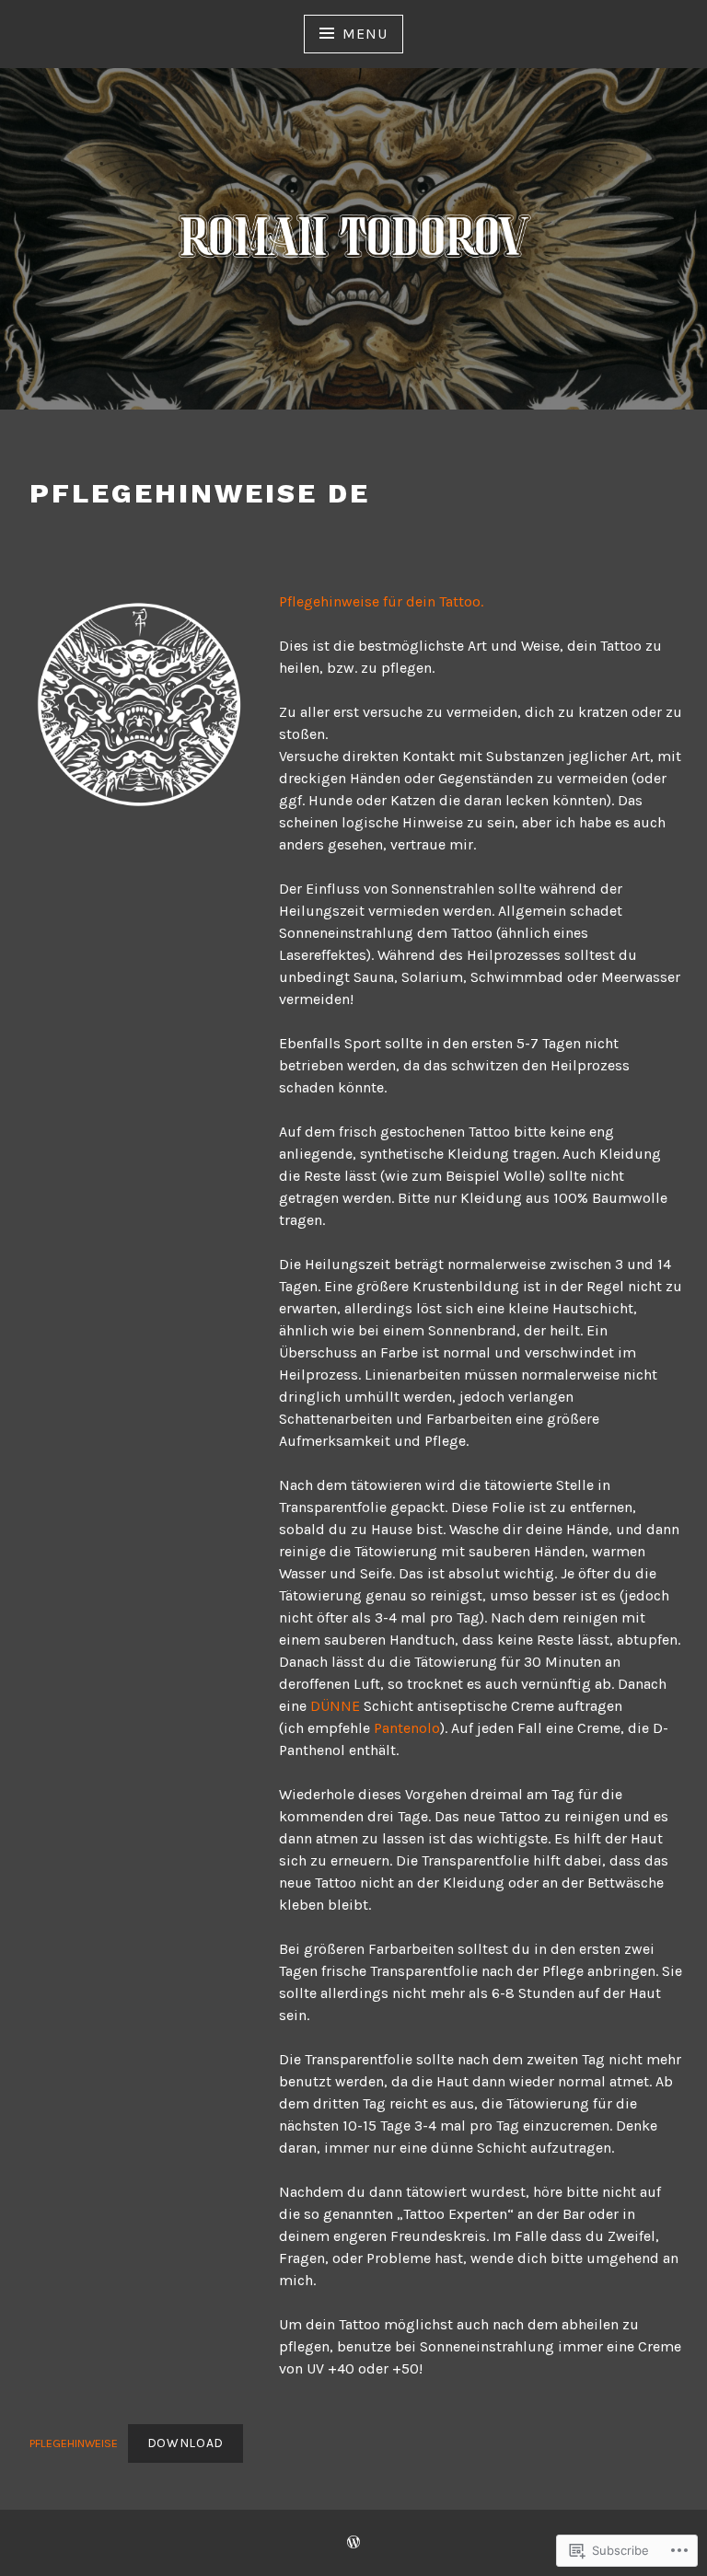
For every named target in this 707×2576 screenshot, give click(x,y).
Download (186, 2443)
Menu (365, 34)
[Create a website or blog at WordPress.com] (353, 2543)
